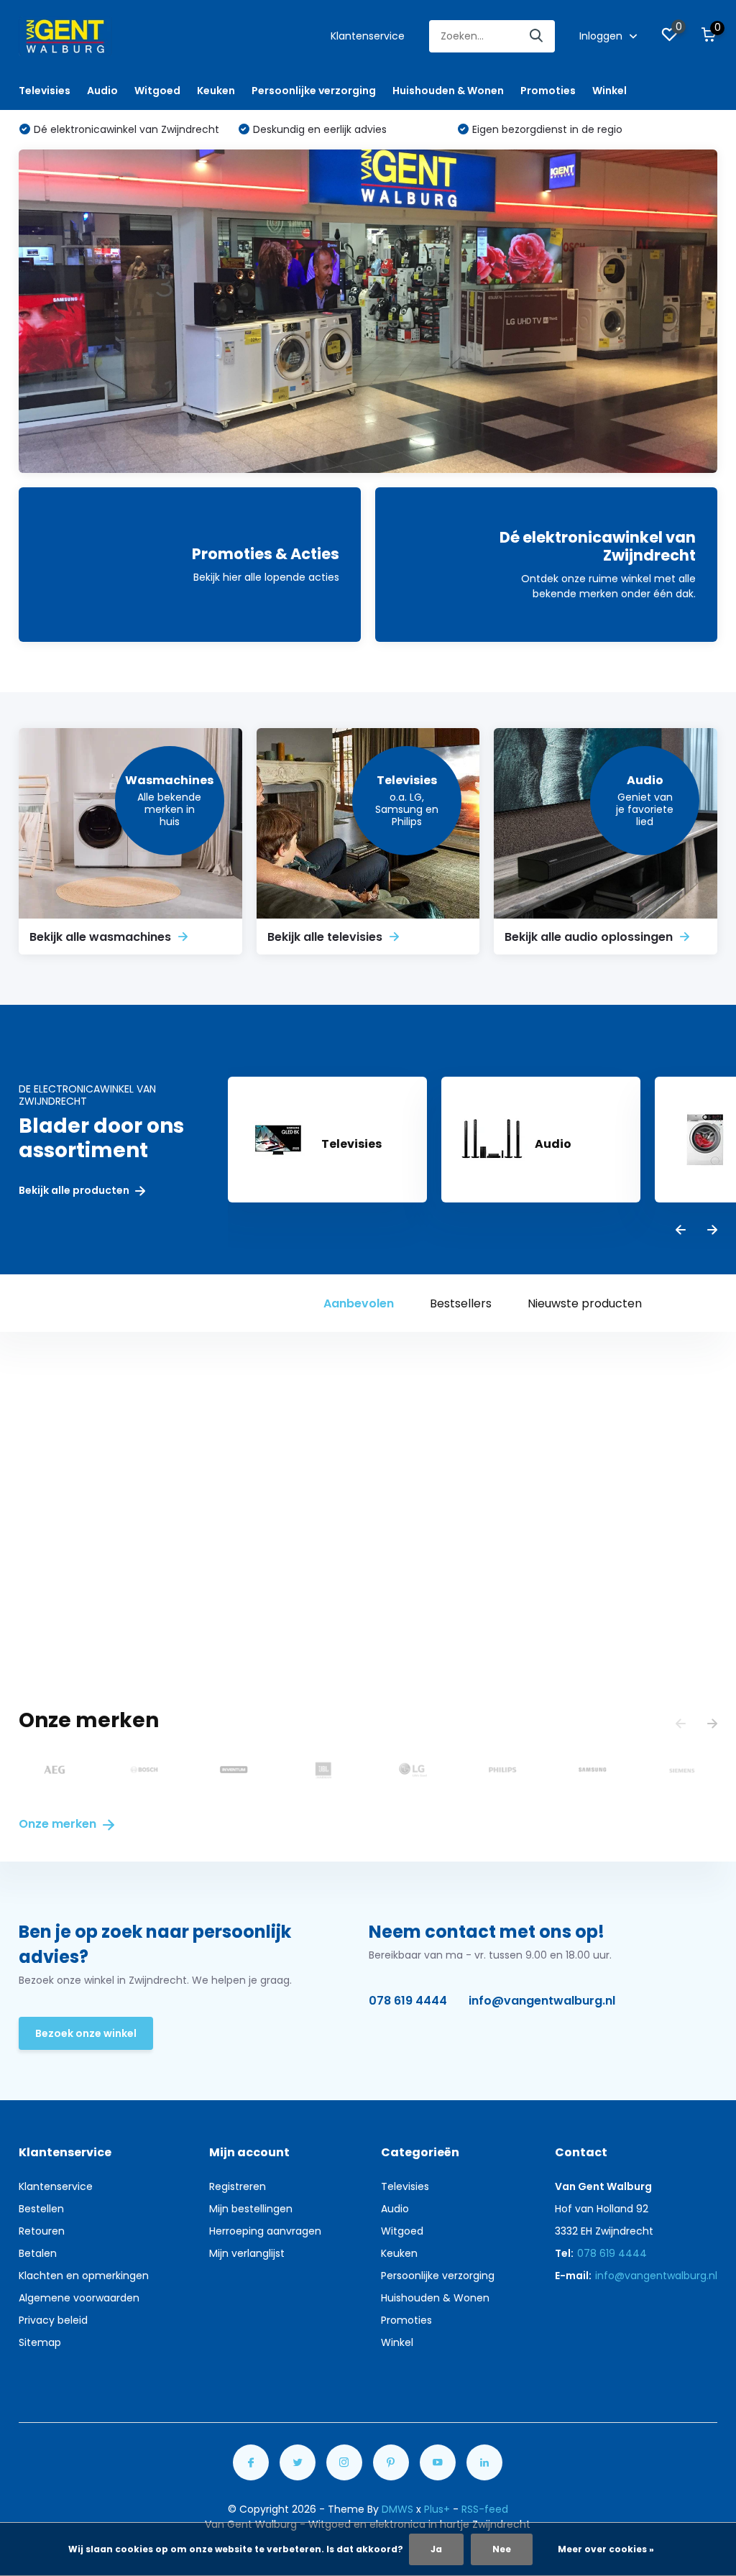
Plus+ (437, 2509)
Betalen (38, 2253)
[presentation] (681, 1231)
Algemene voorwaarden (79, 2298)
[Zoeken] (537, 36)
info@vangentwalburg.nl (542, 2001)
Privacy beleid (53, 2320)
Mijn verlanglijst (247, 2253)
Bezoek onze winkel (86, 2033)
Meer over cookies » (606, 2549)
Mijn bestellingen (251, 2209)
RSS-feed (485, 2509)
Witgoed (157, 91)
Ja (436, 2549)
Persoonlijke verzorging (314, 91)
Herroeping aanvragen (265, 2231)
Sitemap (40, 2342)
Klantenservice (368, 36)
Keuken (216, 91)
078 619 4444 (408, 2001)
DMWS (397, 2509)
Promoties (548, 91)
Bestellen (41, 2209)
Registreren (238, 2186)
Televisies (45, 91)
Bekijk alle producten (75, 1191)
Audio (102, 91)
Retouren (42, 2231)
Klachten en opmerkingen (84, 2276)
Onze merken (59, 1824)
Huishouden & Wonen (448, 91)
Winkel (609, 91)
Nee (502, 2549)
